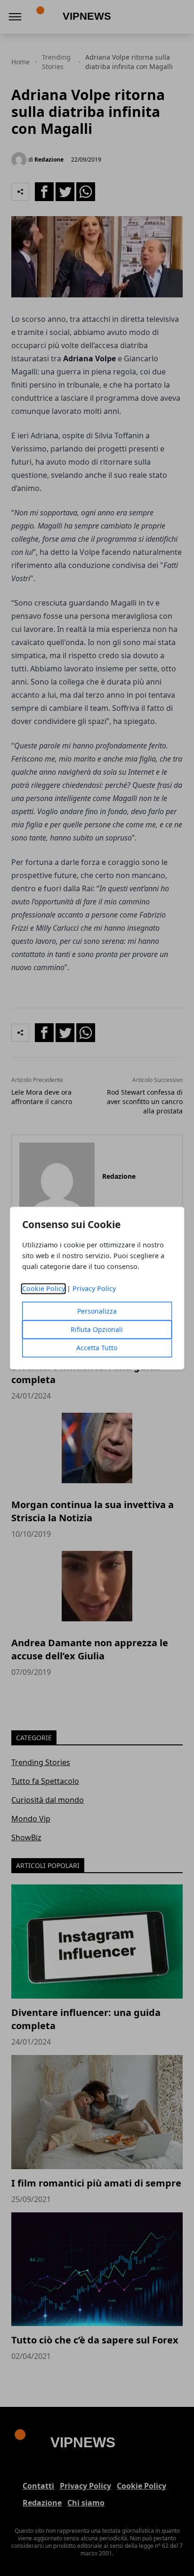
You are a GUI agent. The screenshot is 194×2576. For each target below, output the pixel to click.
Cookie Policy (44, 1288)
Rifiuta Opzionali (97, 1329)
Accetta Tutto (97, 1348)
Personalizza (97, 1311)
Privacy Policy (94, 1288)
